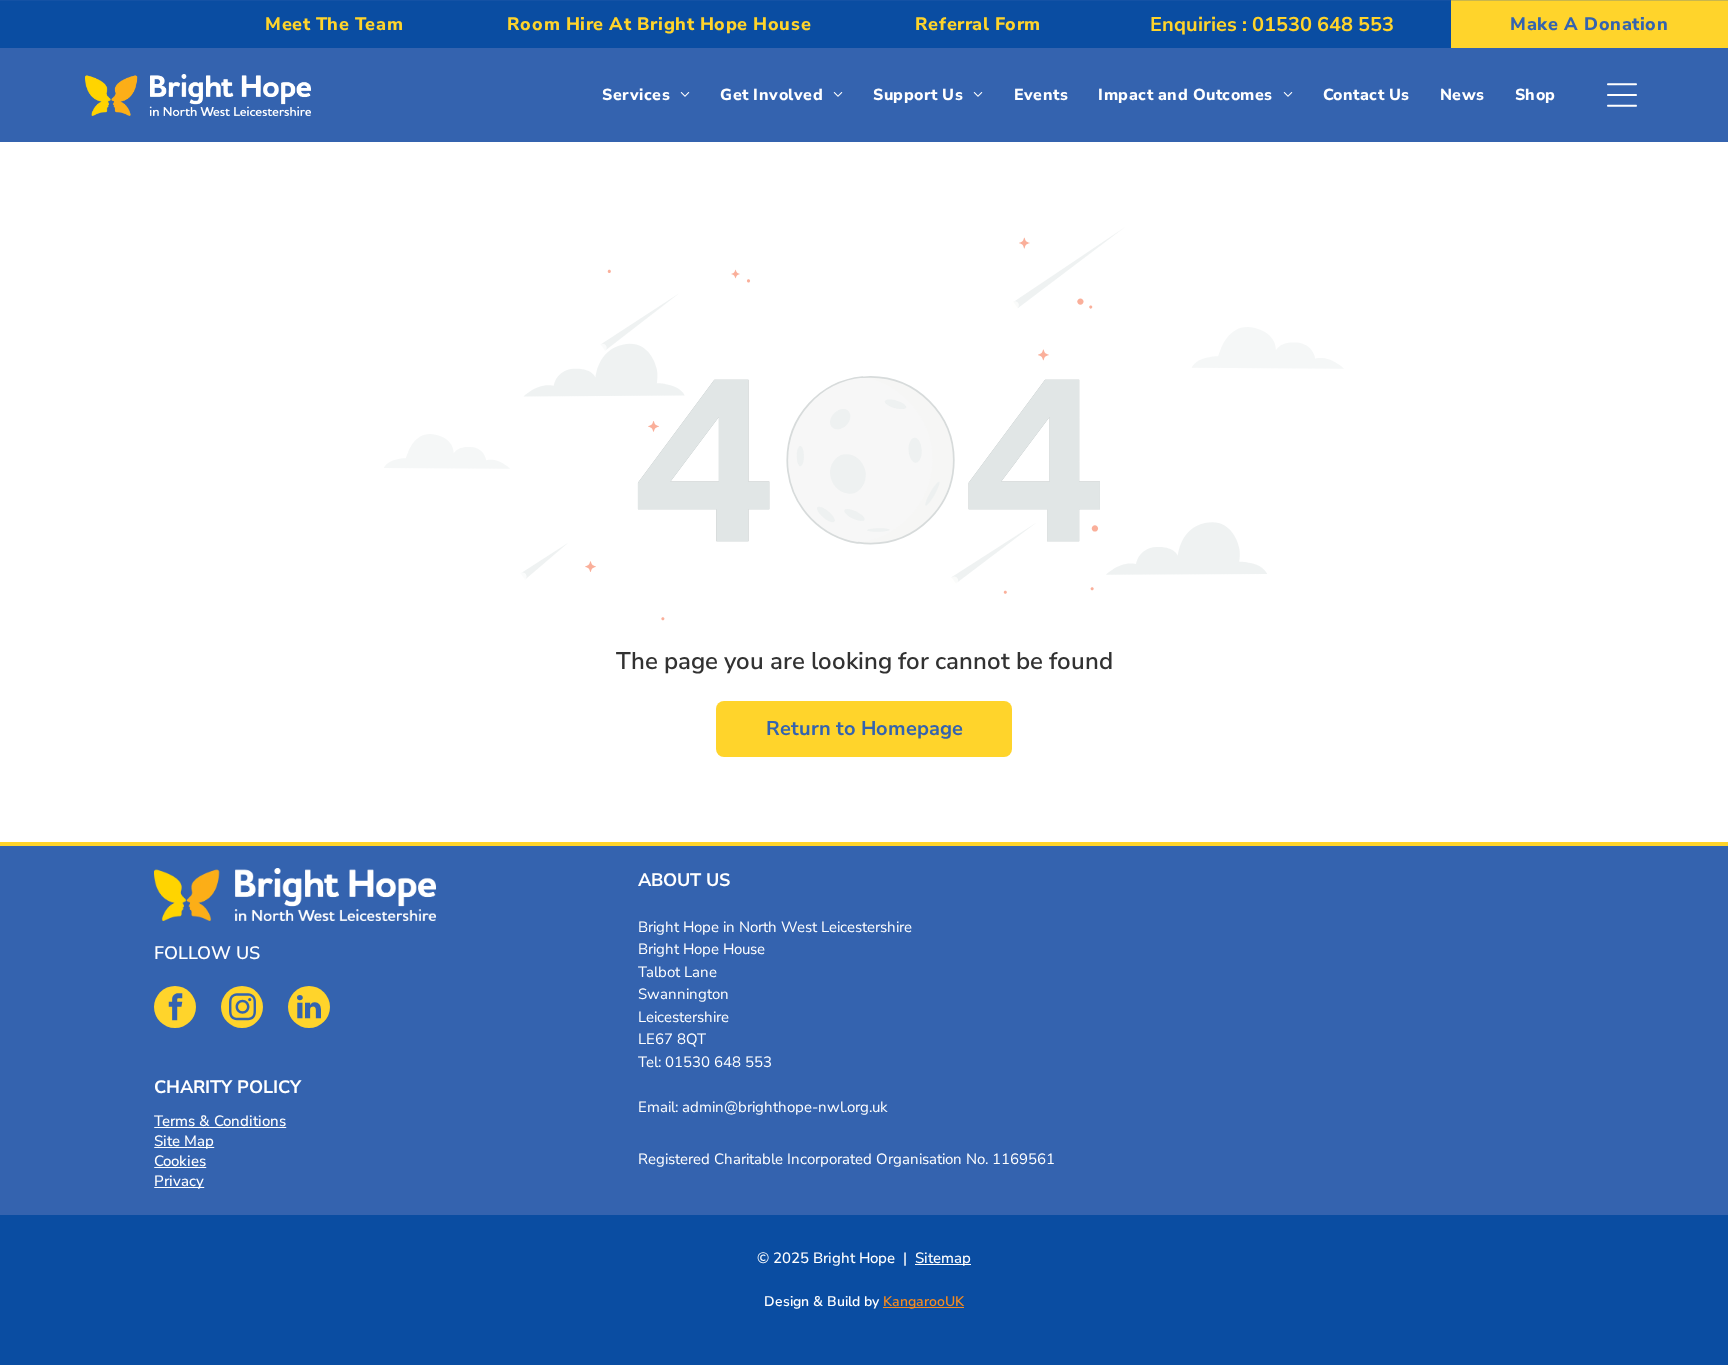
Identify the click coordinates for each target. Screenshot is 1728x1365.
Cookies (180, 1161)
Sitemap (943, 1258)
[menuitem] (334, 24)
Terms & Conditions (220, 1121)
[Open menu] (1622, 95)
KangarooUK (923, 1301)
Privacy (179, 1181)
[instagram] (242, 1009)
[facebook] (175, 1009)
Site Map (184, 1141)
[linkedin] (309, 1009)
